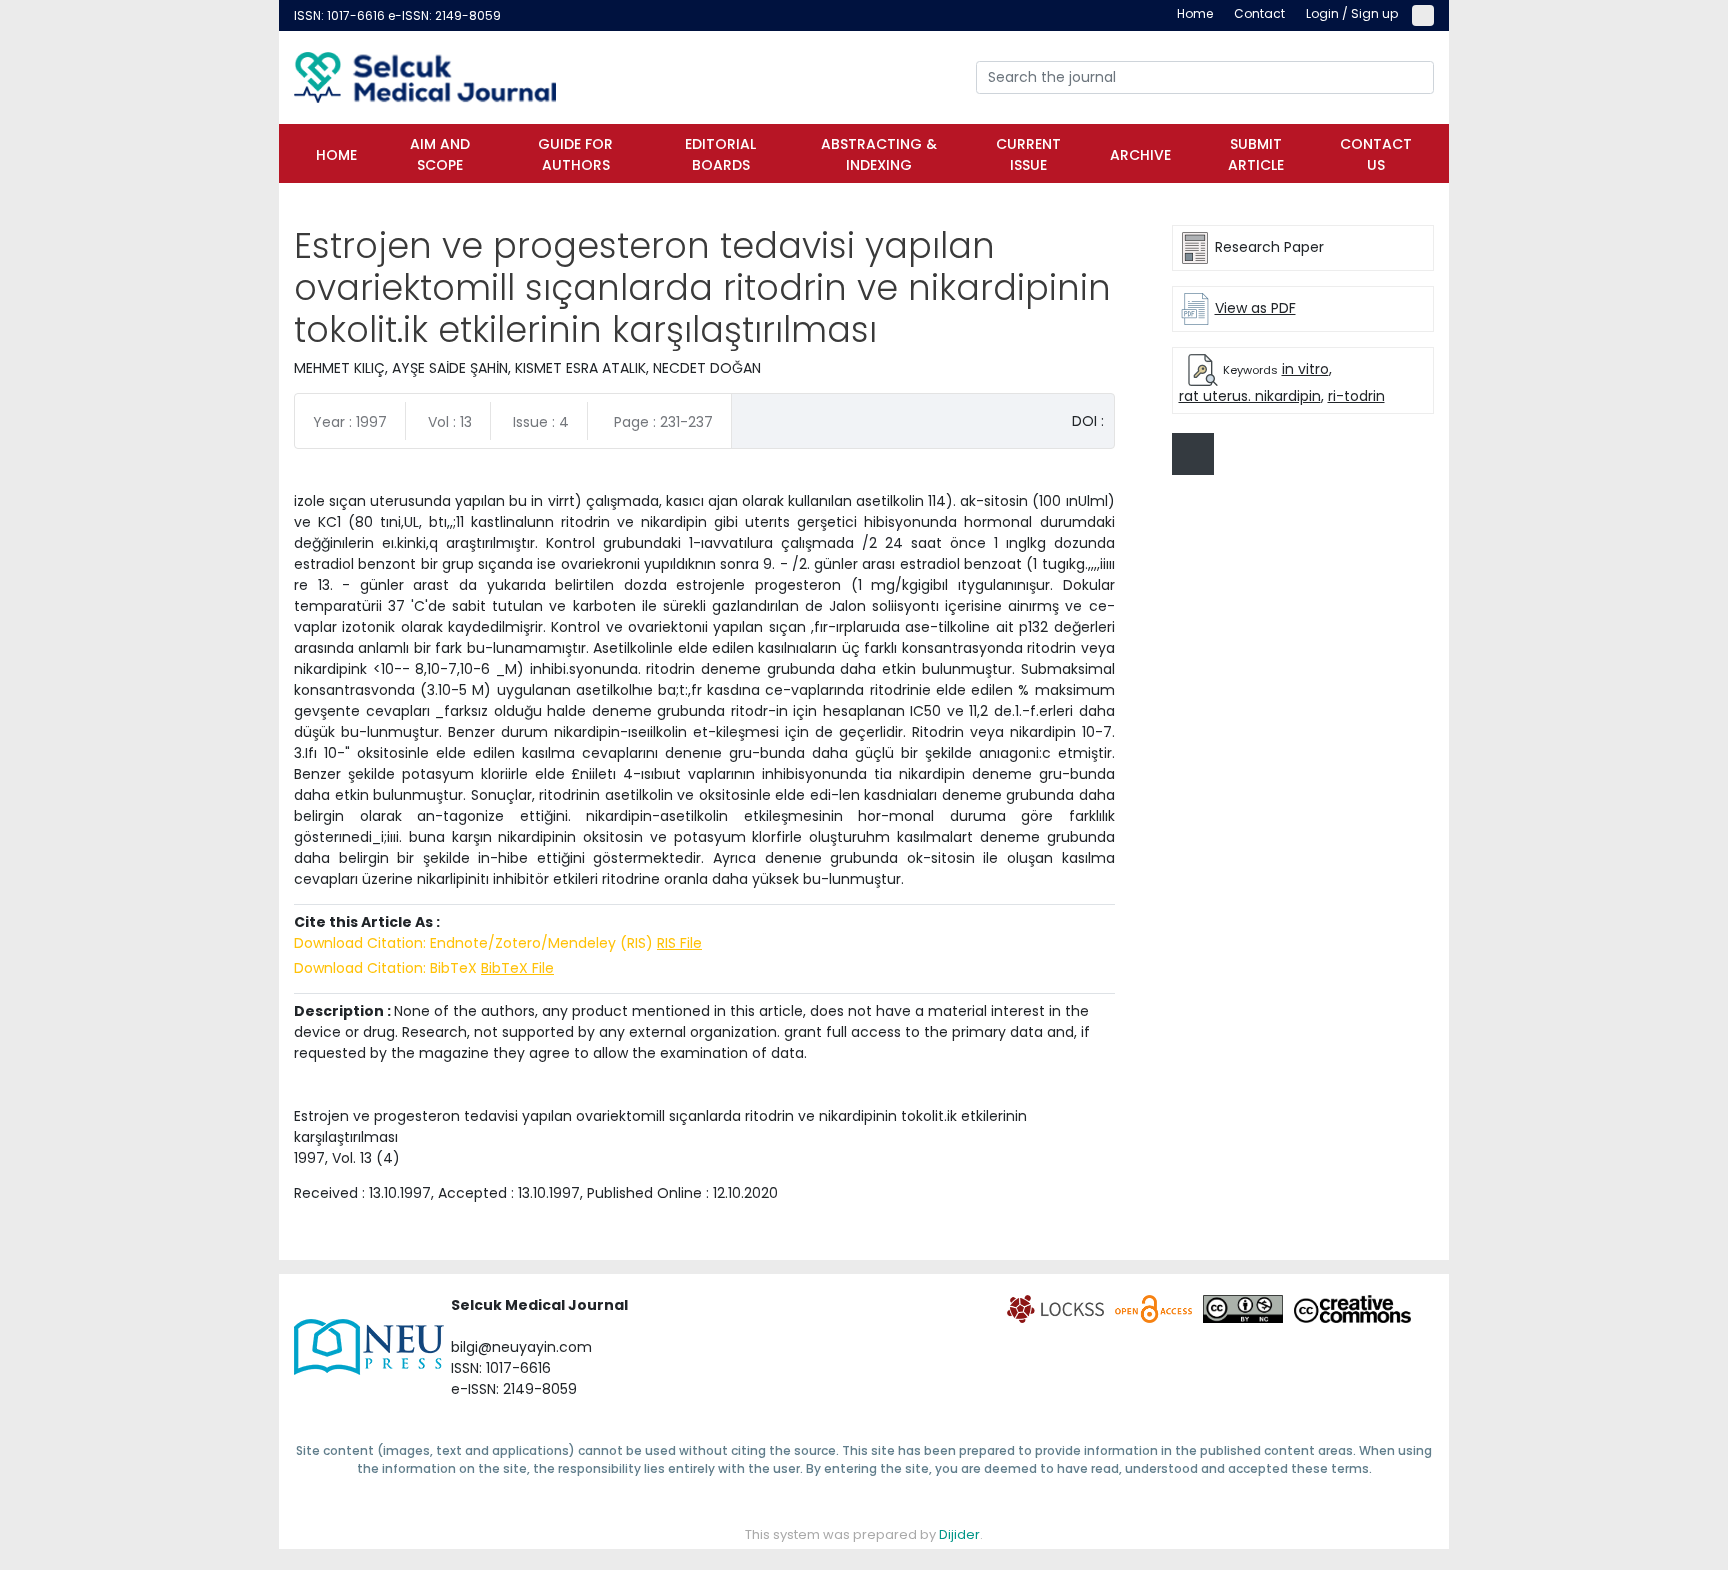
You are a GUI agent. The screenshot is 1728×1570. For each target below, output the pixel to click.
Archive (1140, 155)
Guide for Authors (575, 154)
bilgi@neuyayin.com (521, 1347)
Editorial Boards (720, 154)
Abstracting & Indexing (879, 154)
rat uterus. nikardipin (1250, 396)
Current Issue (1028, 154)
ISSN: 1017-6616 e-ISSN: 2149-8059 (397, 15)
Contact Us (1376, 154)
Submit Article (1256, 154)
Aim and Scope (440, 154)
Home (336, 155)
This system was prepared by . (864, 1534)
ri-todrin (1356, 396)
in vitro (1305, 369)
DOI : (1088, 421)
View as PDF (1255, 308)
